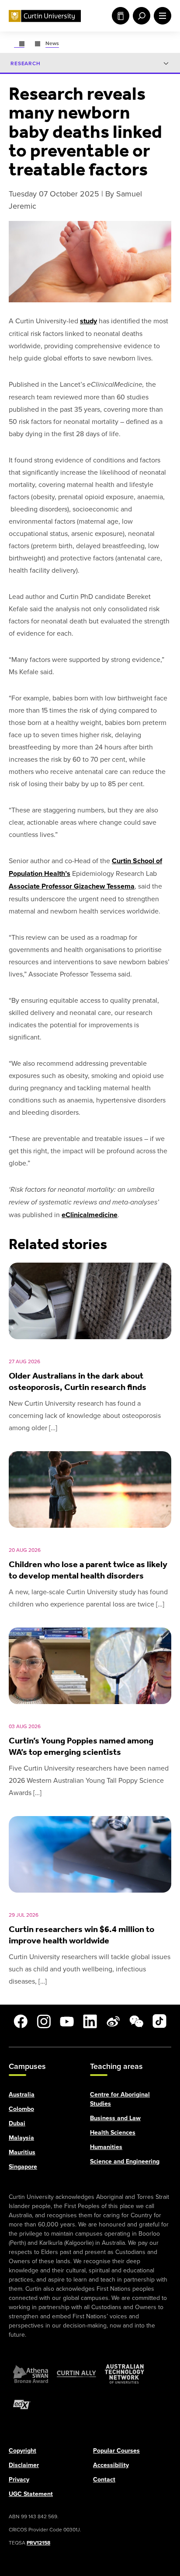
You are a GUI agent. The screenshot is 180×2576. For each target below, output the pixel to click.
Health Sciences (113, 2132)
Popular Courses (116, 2450)
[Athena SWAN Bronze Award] (31, 2373)
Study (119, 16)
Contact (104, 2479)
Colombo (21, 2108)
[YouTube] (67, 2021)
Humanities (106, 2146)
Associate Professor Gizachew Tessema (72, 886)
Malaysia (21, 2137)
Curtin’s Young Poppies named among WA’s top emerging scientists (81, 1746)
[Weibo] (113, 2021)
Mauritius (22, 2152)
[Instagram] (44, 2021)
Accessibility (111, 2464)
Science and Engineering (125, 2161)
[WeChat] (136, 2021)
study (88, 321)
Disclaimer (24, 2464)
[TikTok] (159, 2021)
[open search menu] (140, 16)
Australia (22, 2094)
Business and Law (115, 2117)
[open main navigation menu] (161, 16)
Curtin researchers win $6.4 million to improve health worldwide (81, 1935)
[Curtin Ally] (76, 2373)
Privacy (19, 2479)
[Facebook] (21, 2021)
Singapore (23, 2166)
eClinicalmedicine (90, 1215)
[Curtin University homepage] (45, 16)
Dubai (17, 2123)
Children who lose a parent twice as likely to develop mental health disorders (88, 1570)
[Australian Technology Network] (125, 2373)
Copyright (22, 2450)
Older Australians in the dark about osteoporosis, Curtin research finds (78, 1381)
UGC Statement (31, 2493)
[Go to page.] (19, 43)
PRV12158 (38, 2542)
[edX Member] (22, 2404)
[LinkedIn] (90, 2021)
